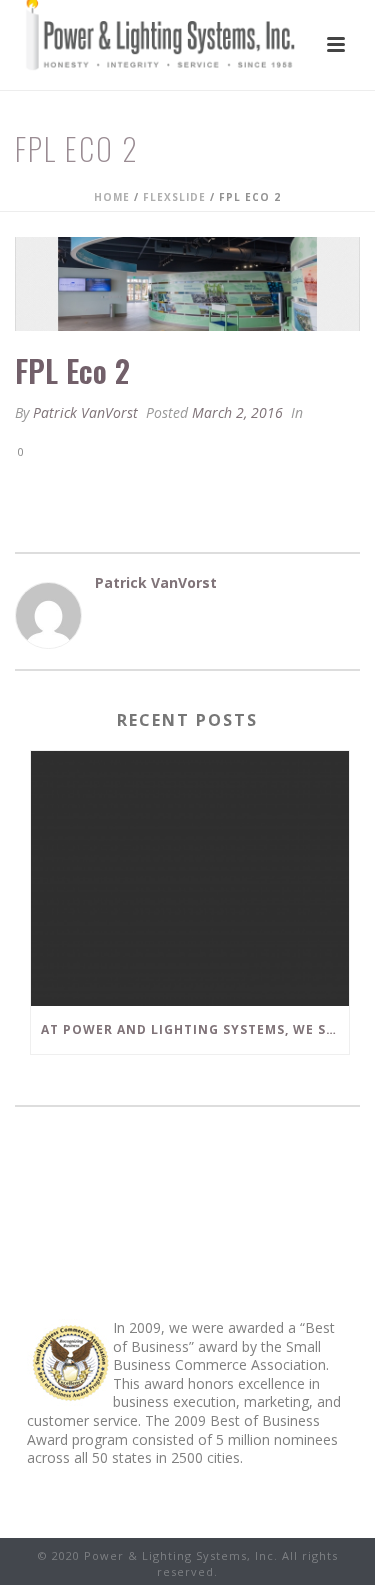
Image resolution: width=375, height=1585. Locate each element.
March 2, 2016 (237, 412)
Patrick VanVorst (85, 412)
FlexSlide (174, 197)
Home (112, 197)
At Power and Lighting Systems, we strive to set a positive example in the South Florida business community (195, 1029)
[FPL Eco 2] (187, 284)
